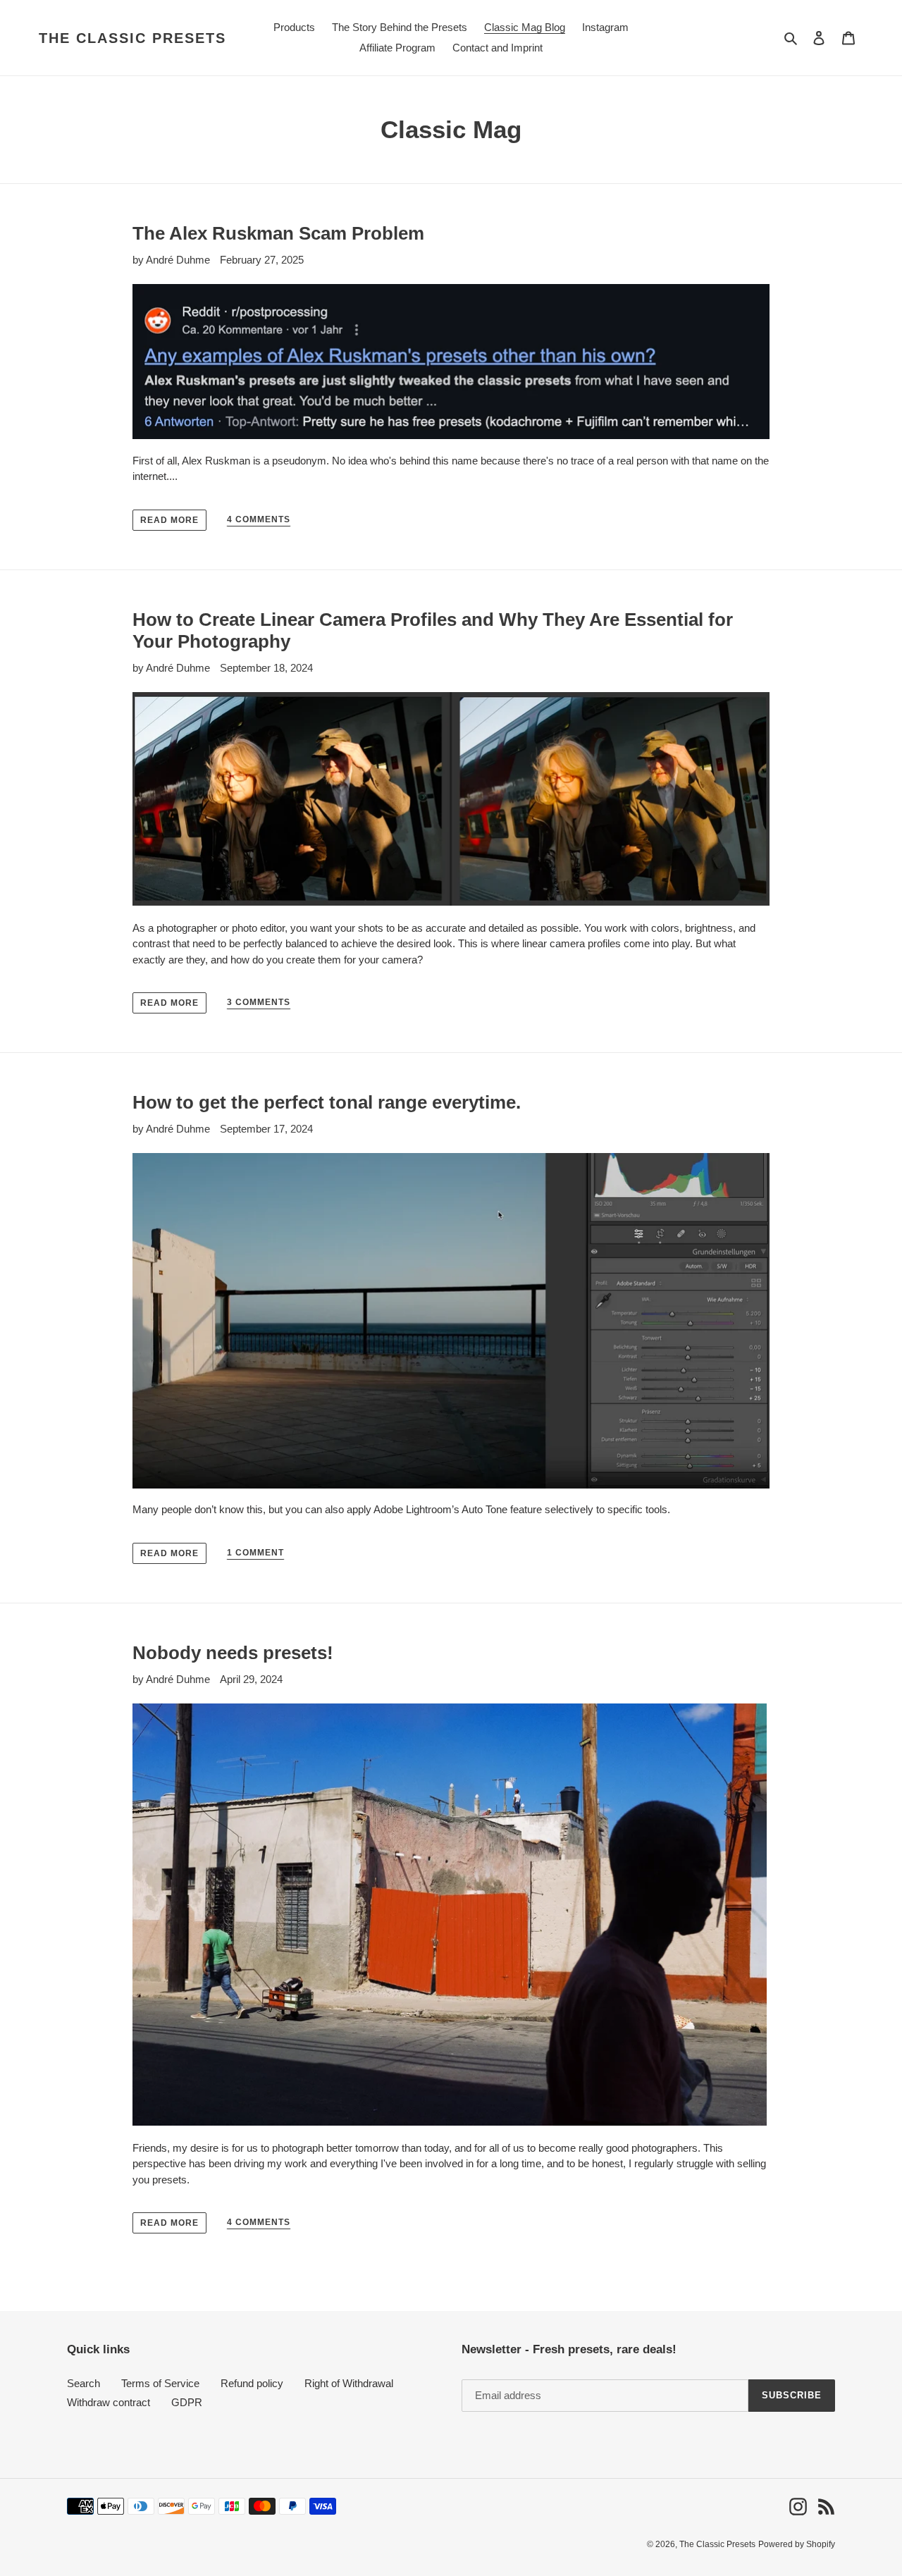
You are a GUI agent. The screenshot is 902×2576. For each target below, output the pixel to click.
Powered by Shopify (797, 2544)
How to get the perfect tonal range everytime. (327, 1102)
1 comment (255, 1553)
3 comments (259, 1002)
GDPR (187, 2402)
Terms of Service (160, 2383)
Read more (169, 520)
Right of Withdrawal (349, 2383)
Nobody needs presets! (233, 1653)
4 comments (259, 519)
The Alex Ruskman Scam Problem (278, 233)
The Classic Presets (132, 38)
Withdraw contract (109, 2402)
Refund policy (252, 2383)
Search (84, 2383)
